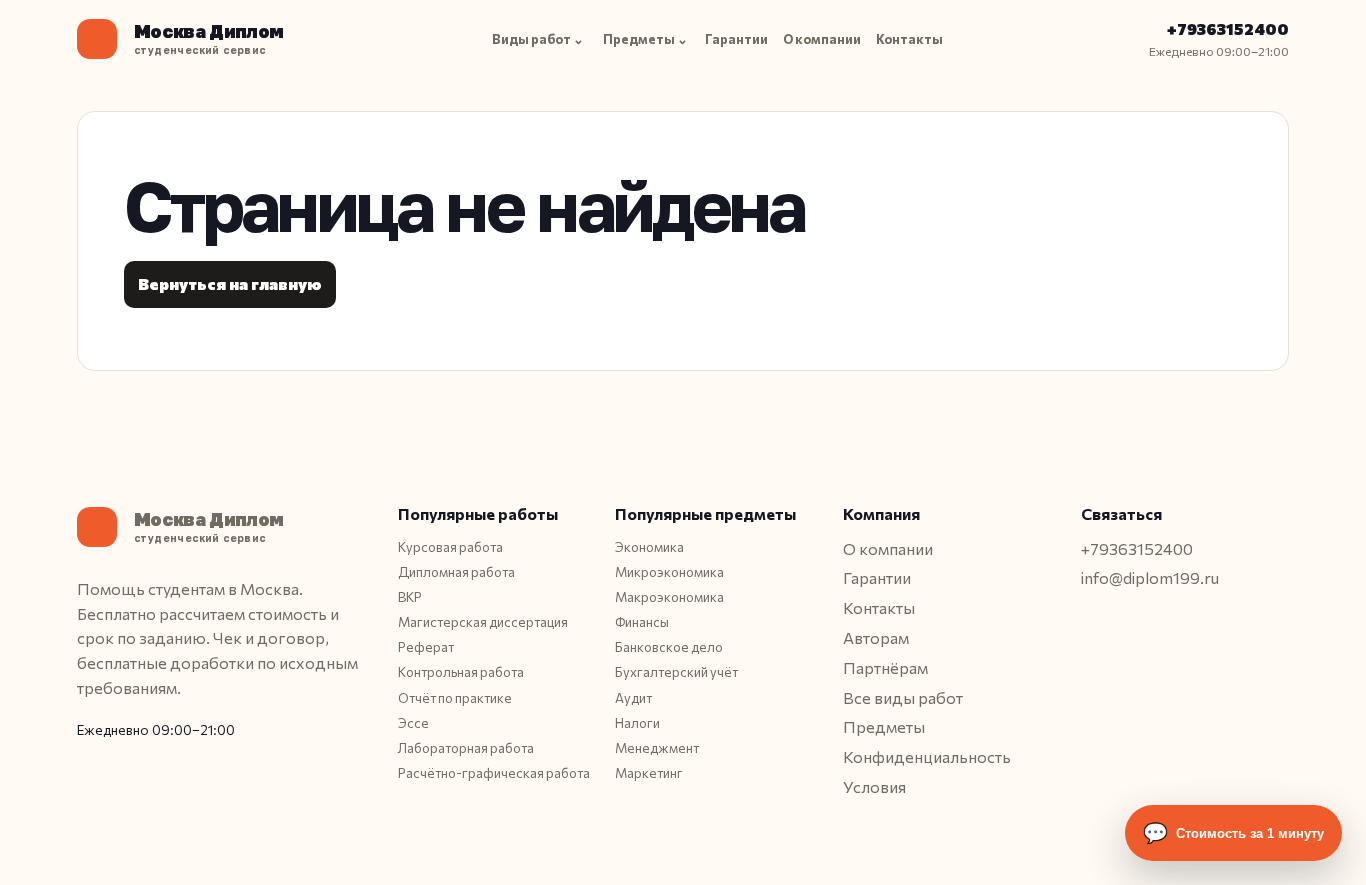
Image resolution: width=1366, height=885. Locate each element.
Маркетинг (649, 773)
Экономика (649, 547)
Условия (874, 786)
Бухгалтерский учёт (676, 672)
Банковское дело (669, 647)
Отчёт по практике (455, 698)
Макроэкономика (669, 597)
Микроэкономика (669, 572)
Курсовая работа (450, 547)
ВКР (410, 597)
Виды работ (538, 39)
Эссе (413, 723)
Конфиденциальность (927, 756)
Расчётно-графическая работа (494, 773)
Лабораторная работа (466, 748)
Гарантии (736, 39)
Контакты (909, 39)
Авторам (876, 637)
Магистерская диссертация (483, 622)
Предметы (645, 39)
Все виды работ (903, 697)
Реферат (426, 647)
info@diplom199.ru (1150, 577)
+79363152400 (1228, 28)
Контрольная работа (461, 672)
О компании (822, 39)
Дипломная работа (456, 572)
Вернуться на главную (230, 283)
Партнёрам (885, 667)
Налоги (637, 723)
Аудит (633, 698)
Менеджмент (657, 748)
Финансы (642, 622)
